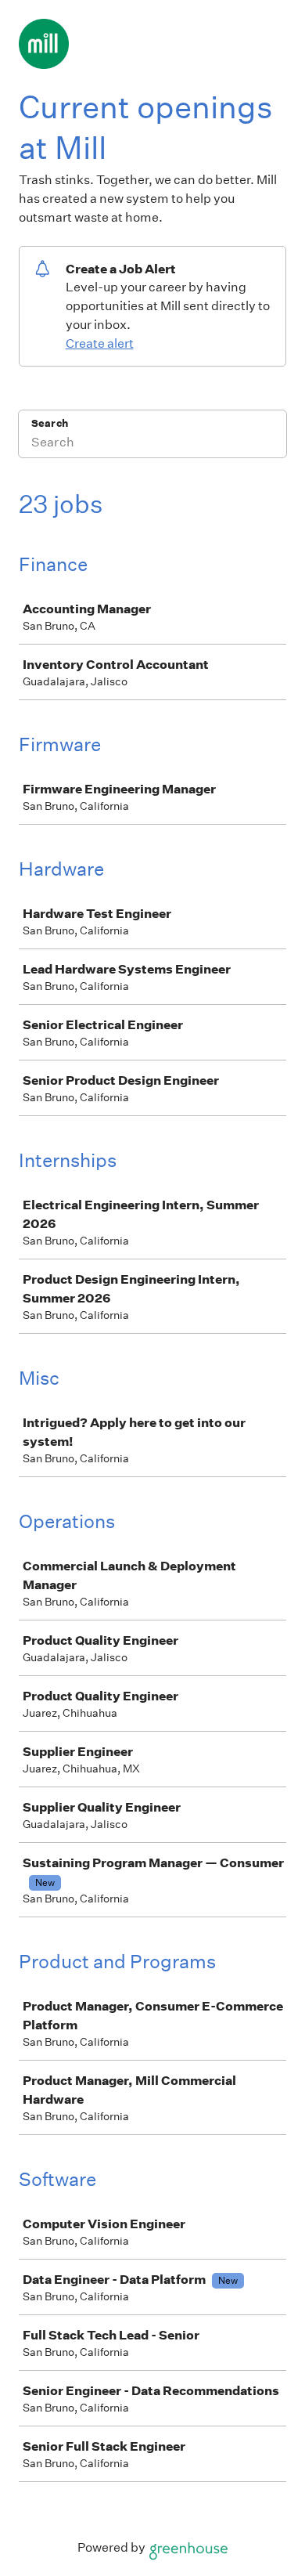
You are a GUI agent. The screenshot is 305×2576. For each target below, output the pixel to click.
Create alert (100, 343)
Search (50, 423)
